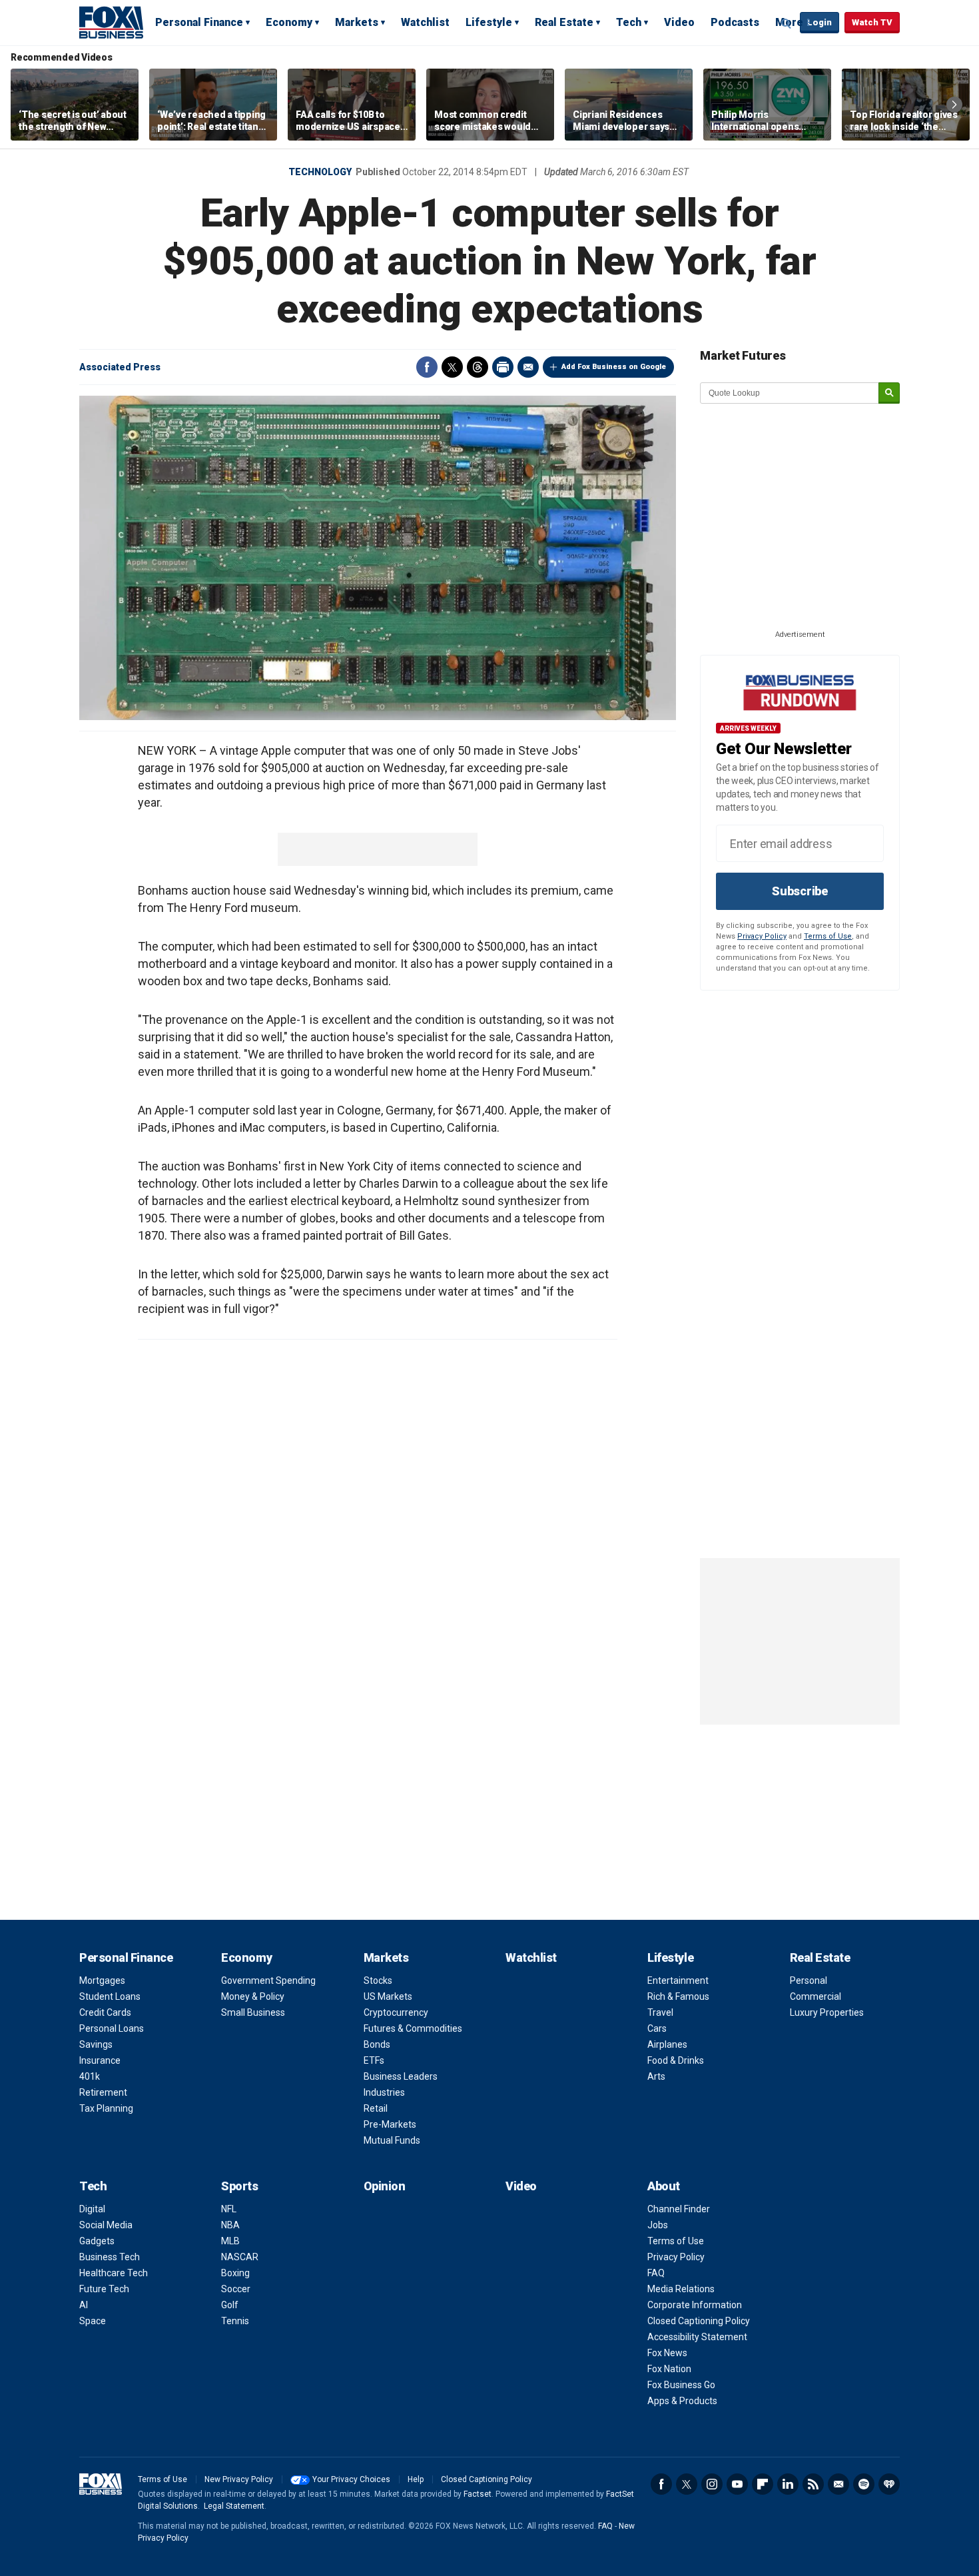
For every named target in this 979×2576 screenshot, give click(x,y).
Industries (384, 2092)
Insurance (100, 2060)
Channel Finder (679, 2209)
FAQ (656, 2273)
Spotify (864, 2484)
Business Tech (110, 2257)
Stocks (378, 1980)
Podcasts (735, 22)
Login (819, 22)
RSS (813, 2484)
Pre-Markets (390, 2124)
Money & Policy (253, 1996)
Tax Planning (106, 2108)
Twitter (452, 367)
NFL (229, 2209)
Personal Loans (112, 2028)
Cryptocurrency (396, 2012)
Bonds (377, 2044)
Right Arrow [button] (954, 105)
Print (503, 367)
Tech (629, 22)
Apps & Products (682, 2401)
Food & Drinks (676, 2060)
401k (90, 2076)
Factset (478, 2494)
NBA (230, 2225)
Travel (660, 2012)
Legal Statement (234, 2506)
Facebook (427, 367)
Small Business (253, 2012)
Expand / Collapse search (787, 23)
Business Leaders (401, 2076)
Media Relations (681, 2289)
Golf (230, 2305)
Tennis (235, 2321)
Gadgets (97, 2241)
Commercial (816, 1996)
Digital (92, 2209)
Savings (96, 2044)
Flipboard (763, 2484)
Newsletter (838, 2484)
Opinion (385, 2186)
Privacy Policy (762, 936)
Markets (357, 22)
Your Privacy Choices (351, 2479)
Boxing (235, 2273)
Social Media (106, 2225)
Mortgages (102, 1980)
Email (528, 367)
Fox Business (111, 22)
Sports (239, 2186)
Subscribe (800, 891)
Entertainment (678, 1980)
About (664, 2186)
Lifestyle (489, 22)
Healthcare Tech (114, 2273)
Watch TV (872, 22)
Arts (656, 2076)
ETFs (374, 2060)
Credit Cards (105, 2012)
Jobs (658, 2225)
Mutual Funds (392, 2140)
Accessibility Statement (697, 2337)
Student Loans (110, 1996)
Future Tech (104, 2289)
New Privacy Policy (239, 2479)
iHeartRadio (889, 2484)
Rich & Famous (678, 1996)
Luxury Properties (827, 2012)
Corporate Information (695, 2305)
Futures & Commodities (413, 2028)
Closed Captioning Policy (699, 2321)
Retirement (103, 2092)
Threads (478, 367)
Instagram (712, 2484)
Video (679, 22)
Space (93, 2321)
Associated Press (120, 367)
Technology (320, 172)
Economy (289, 22)
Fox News (667, 2353)
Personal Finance (199, 22)
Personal (809, 1980)
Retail (376, 2108)
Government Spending (268, 1980)
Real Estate (564, 22)
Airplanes (667, 2044)
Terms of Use (828, 936)
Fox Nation (669, 2369)
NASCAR (240, 2257)
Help (416, 2479)
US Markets (388, 1996)
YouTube (737, 2484)
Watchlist (425, 22)
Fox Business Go (681, 2385)
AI (84, 2305)
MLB (230, 2241)
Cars (657, 2028)
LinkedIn (788, 2484)
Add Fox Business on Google (614, 367)
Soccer (236, 2289)
